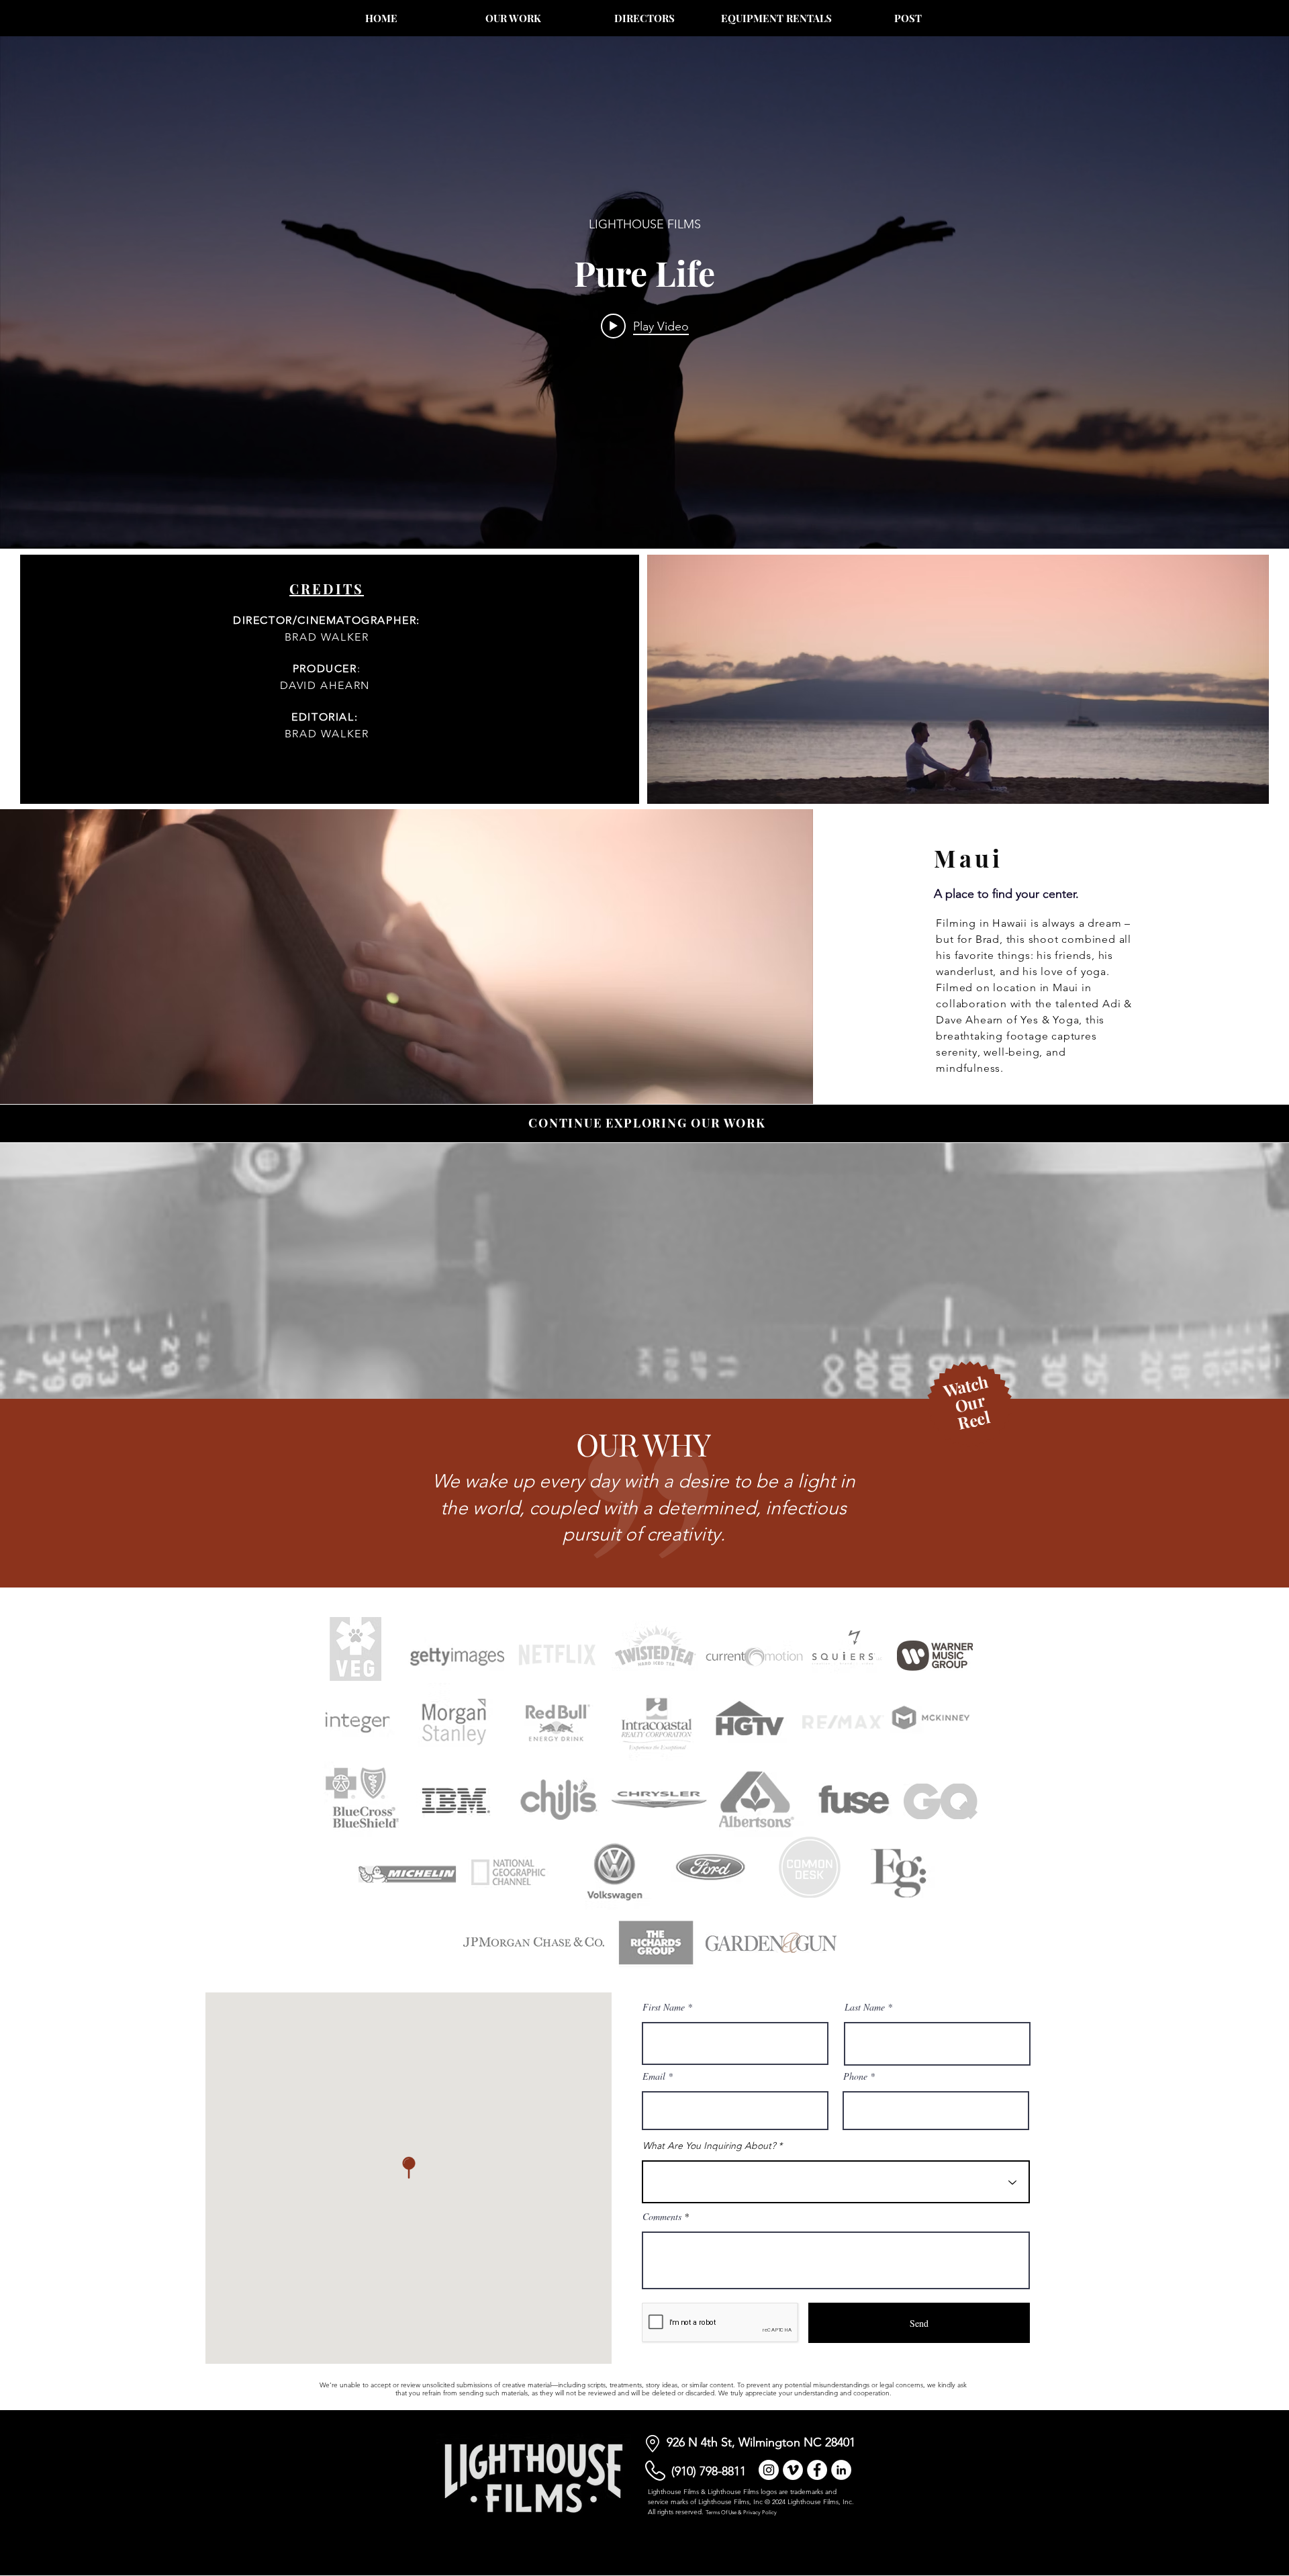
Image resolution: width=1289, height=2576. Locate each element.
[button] (970, 1409)
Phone (855, 2076)
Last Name (865, 2007)
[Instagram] (769, 2470)
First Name (664, 2007)
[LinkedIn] (841, 2470)
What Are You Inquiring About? (709, 2146)
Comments (662, 2217)
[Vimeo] (793, 2470)
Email (654, 2076)
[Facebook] (817, 2470)
